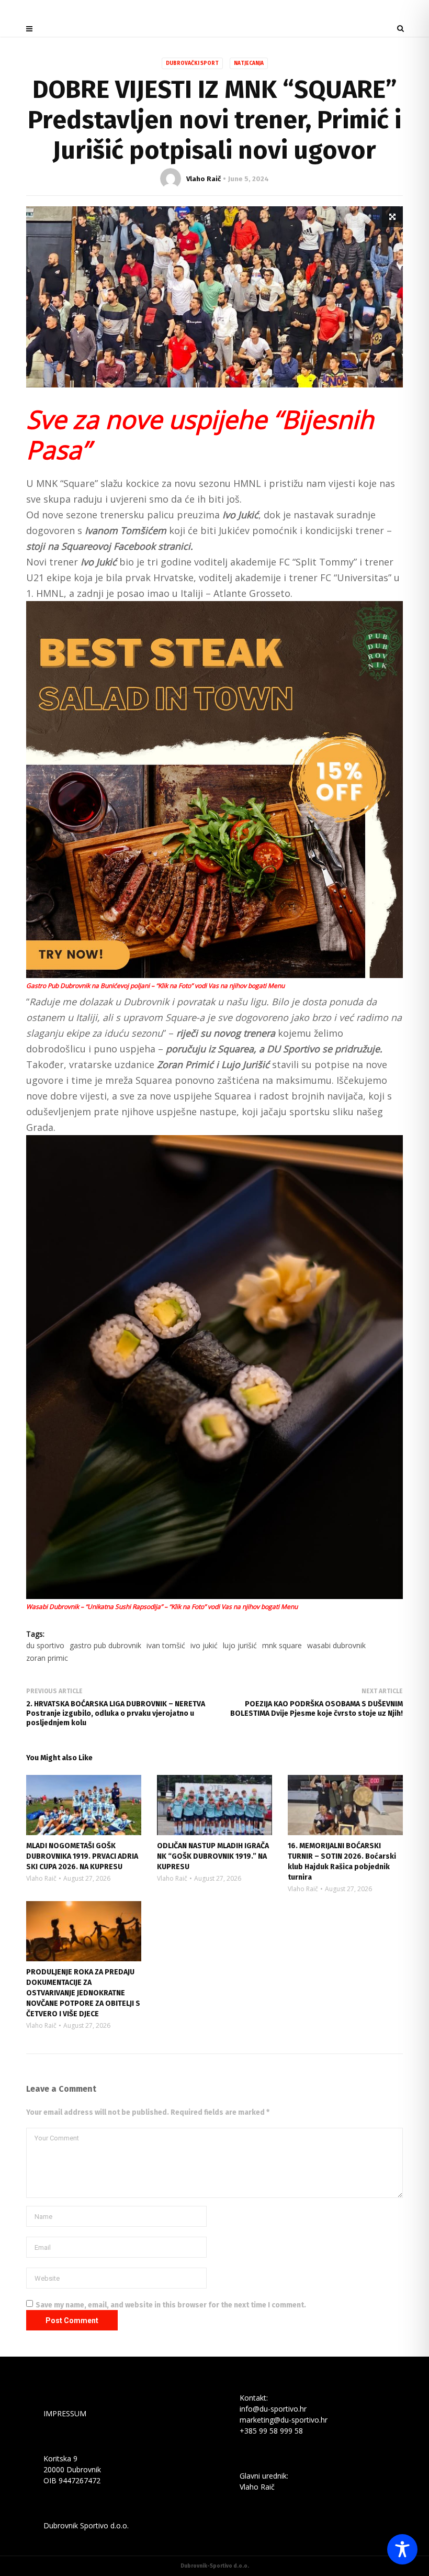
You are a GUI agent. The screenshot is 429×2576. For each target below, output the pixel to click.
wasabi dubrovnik (336, 1645)
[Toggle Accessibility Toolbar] (402, 2549)
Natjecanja (249, 63)
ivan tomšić (166, 1645)
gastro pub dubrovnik (105, 1645)
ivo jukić (204, 1645)
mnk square (282, 1645)
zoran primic (47, 1658)
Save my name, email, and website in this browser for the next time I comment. (171, 2305)
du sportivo (45, 1645)
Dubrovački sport (192, 63)
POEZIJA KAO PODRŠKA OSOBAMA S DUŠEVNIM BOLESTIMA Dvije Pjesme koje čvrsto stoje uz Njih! (317, 1709)
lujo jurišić (240, 1645)
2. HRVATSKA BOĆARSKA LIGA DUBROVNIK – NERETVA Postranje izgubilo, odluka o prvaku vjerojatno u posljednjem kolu (116, 1713)
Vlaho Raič (204, 179)
